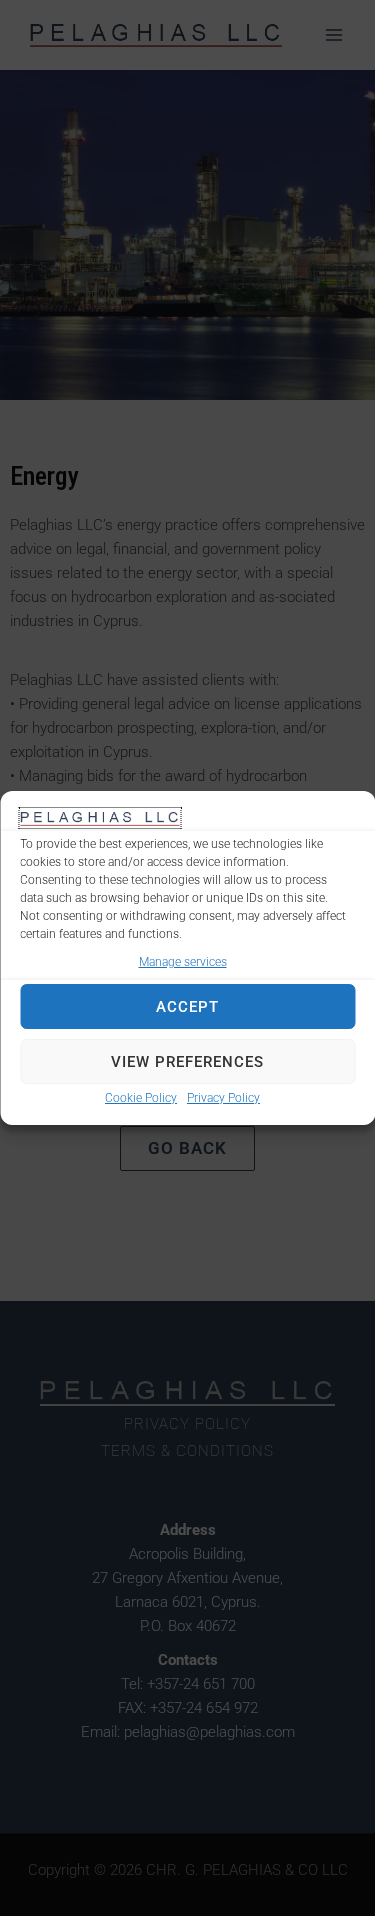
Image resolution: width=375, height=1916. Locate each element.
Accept (187, 1007)
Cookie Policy (141, 1098)
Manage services (183, 962)
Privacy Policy (223, 1098)
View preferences (187, 1062)
